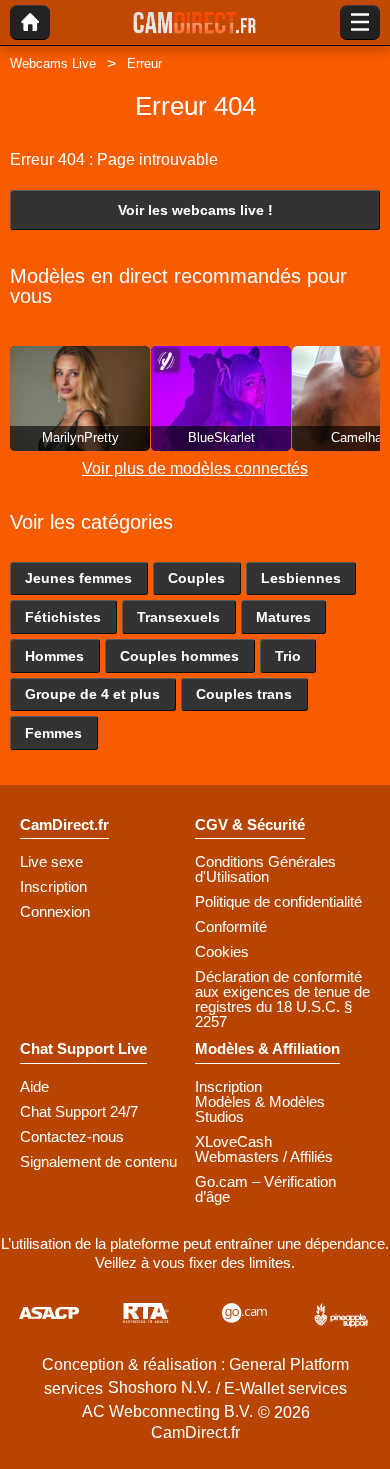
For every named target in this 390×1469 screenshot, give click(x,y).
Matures (283, 617)
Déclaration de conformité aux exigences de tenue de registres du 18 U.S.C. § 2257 (282, 999)
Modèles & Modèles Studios (260, 1109)
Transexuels (178, 617)
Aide (34, 1086)
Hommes (54, 656)
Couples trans (244, 694)
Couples (196, 578)
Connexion (55, 911)
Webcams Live (53, 63)
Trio (288, 656)
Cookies (222, 951)
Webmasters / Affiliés (264, 1156)
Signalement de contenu (98, 1161)
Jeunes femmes (78, 578)
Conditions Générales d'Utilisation (265, 869)
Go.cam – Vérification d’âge (265, 1189)
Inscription (53, 886)
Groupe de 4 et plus (92, 694)
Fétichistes (63, 617)
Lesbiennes (301, 578)
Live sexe (51, 861)
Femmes (53, 733)
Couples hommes (179, 656)
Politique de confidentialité (278, 901)
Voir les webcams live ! (195, 210)
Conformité (231, 926)
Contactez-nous (72, 1136)
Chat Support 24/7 (79, 1111)
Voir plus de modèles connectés (195, 468)
